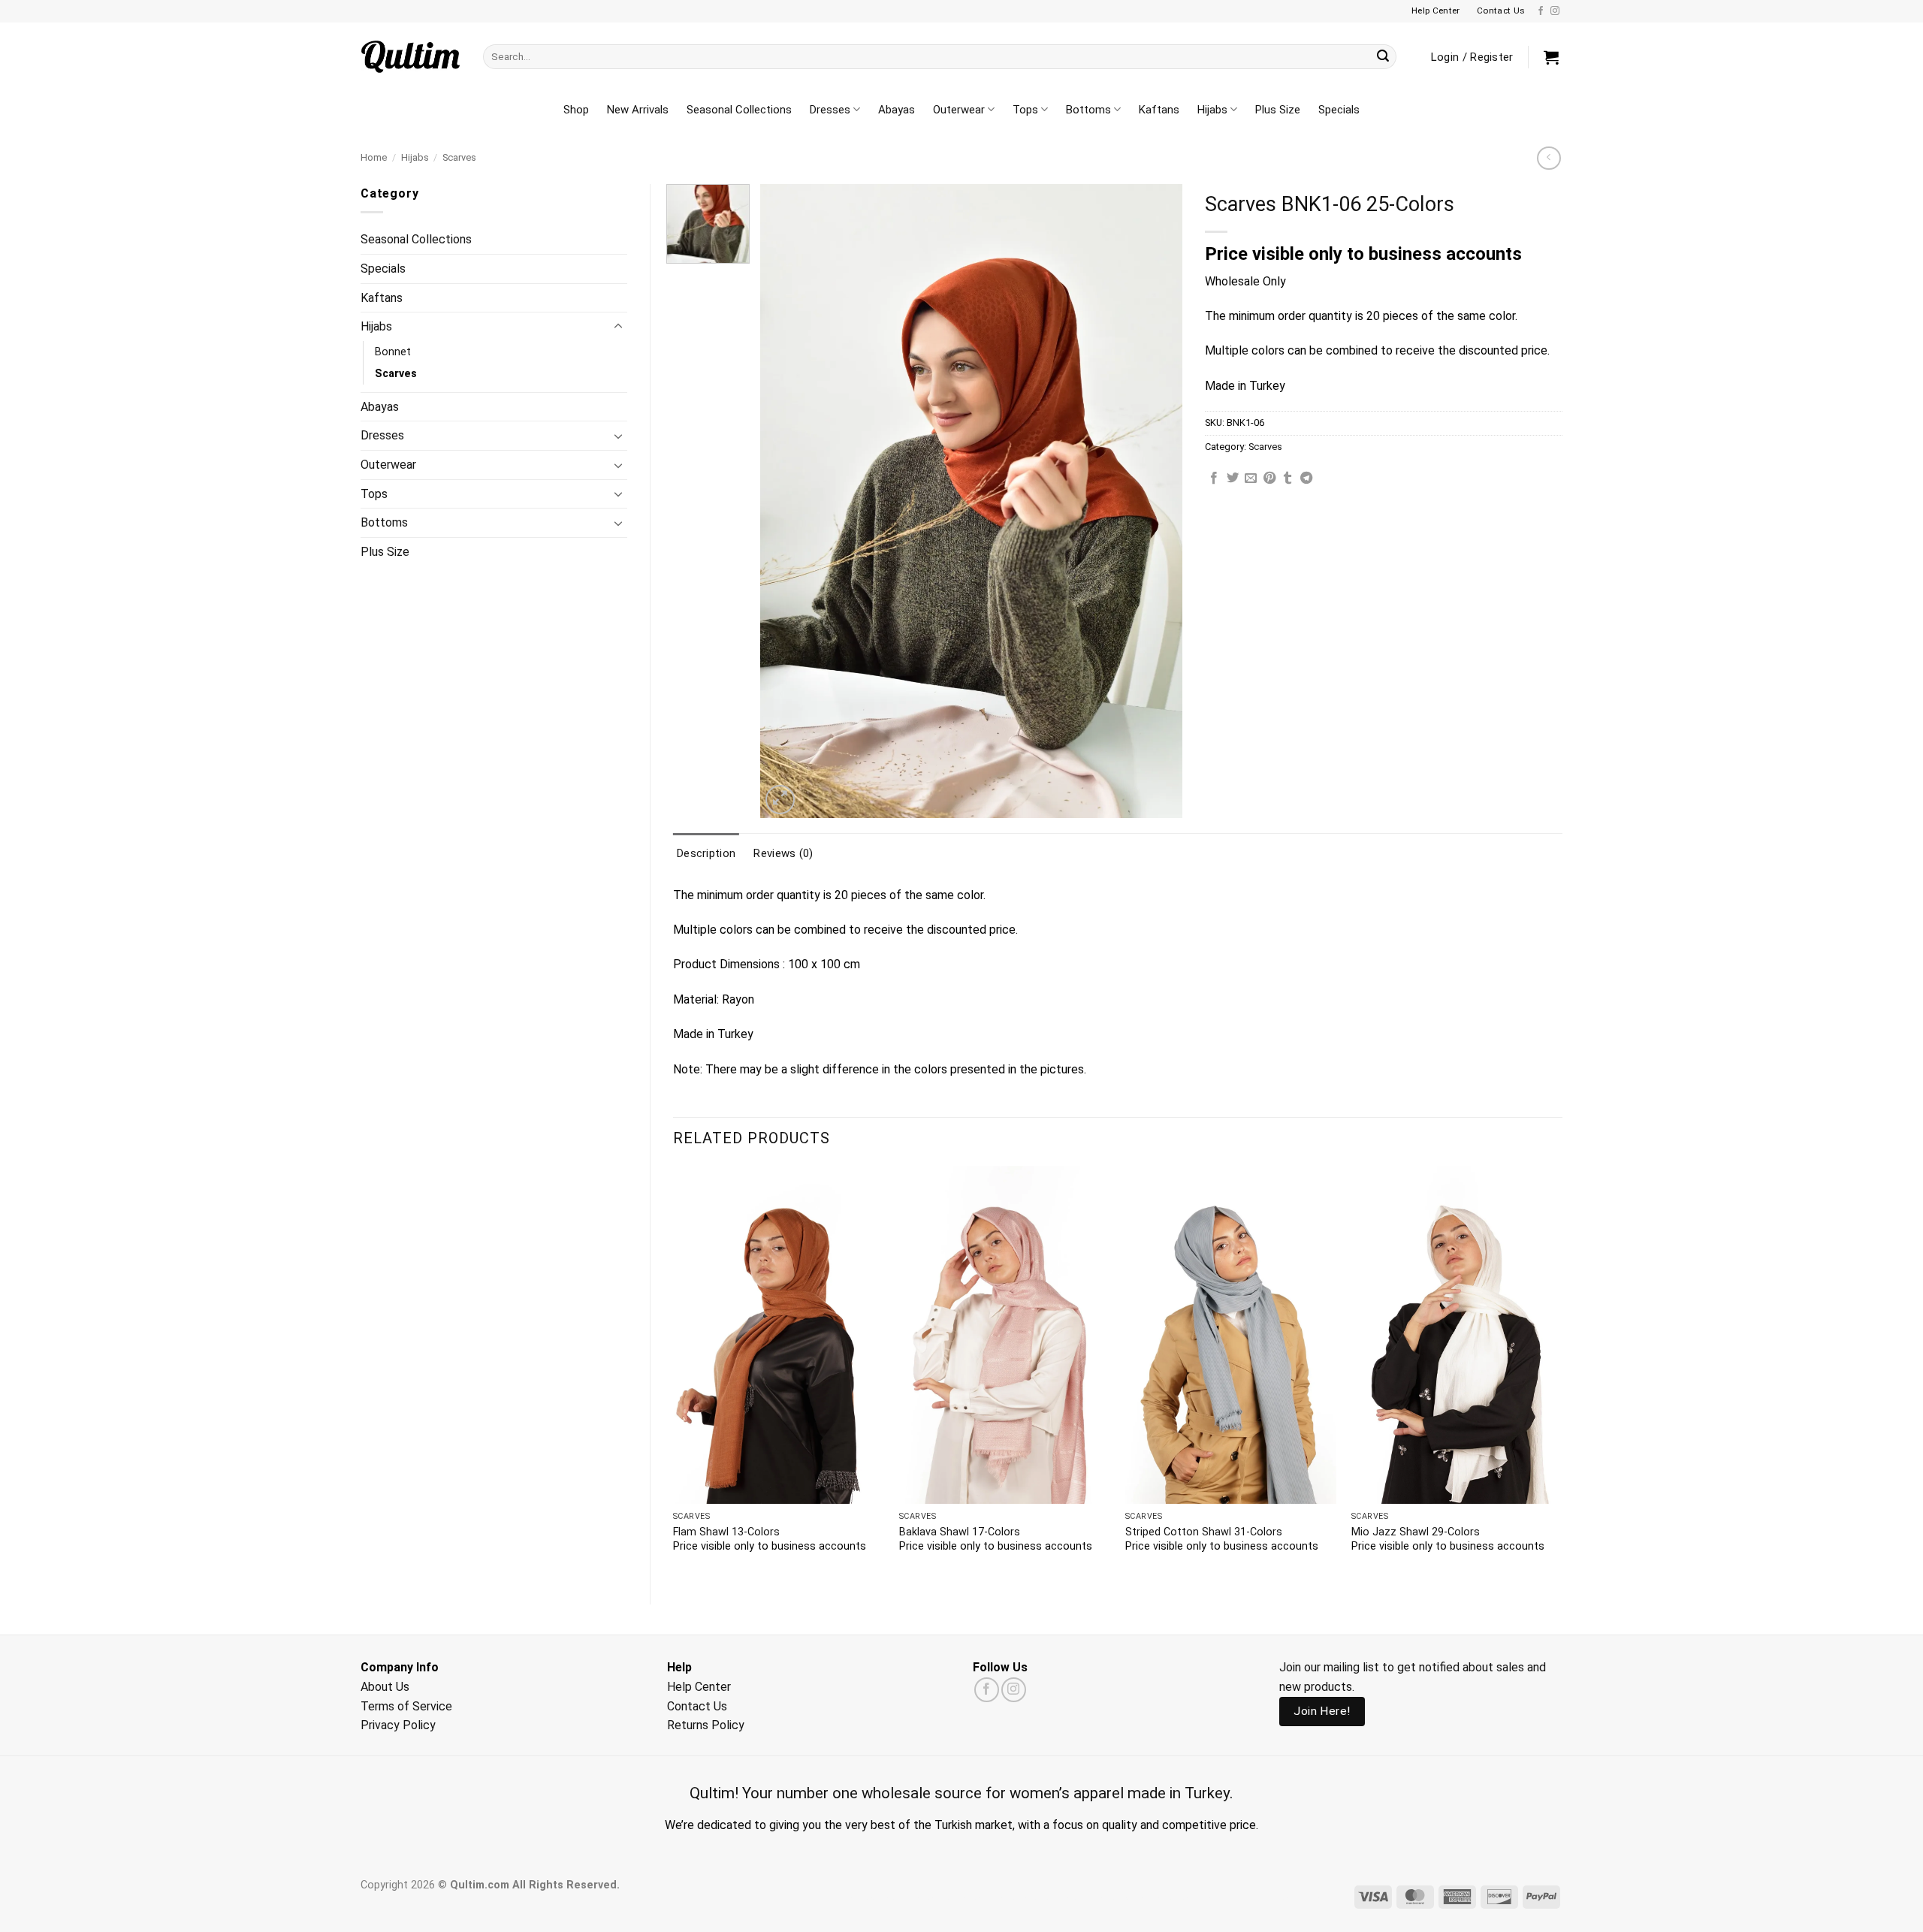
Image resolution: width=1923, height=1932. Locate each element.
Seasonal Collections (739, 110)
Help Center (699, 1687)
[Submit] (1383, 57)
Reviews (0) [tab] (783, 853)
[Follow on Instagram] (1555, 11)
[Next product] (1549, 158)
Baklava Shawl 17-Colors (960, 1532)
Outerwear (959, 110)
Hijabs (1212, 110)
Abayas (897, 110)
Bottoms (1088, 110)
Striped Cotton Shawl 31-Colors (1204, 1532)
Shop (576, 110)
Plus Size (1278, 110)
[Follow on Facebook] (1541, 11)
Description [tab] (706, 853)
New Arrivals (638, 110)
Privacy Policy (398, 1725)
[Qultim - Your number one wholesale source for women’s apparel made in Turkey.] (411, 57)
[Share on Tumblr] (1288, 478)
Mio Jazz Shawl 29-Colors (1416, 1532)
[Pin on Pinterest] (1269, 478)
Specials (1339, 110)
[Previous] (674, 1373)
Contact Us (697, 1706)
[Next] (1562, 1373)
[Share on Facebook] (1214, 478)
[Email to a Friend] (1251, 478)
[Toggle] (618, 327)
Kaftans (1159, 110)
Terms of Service (406, 1706)
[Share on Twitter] (1233, 478)
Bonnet (393, 352)
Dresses (830, 110)
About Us (385, 1687)
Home (374, 157)
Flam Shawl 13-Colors (726, 1532)
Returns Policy (706, 1725)
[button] (1551, 57)
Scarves (459, 157)
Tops (1025, 110)
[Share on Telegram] (1306, 478)
